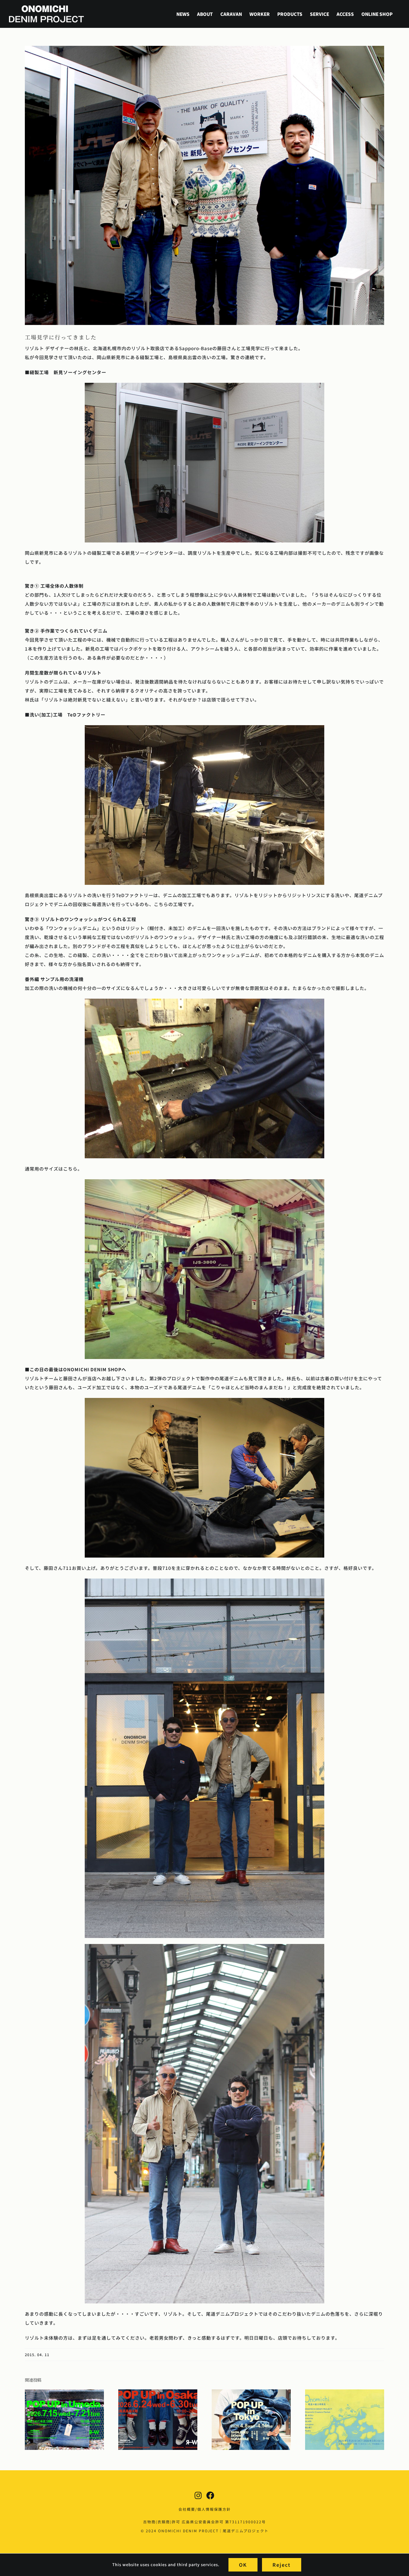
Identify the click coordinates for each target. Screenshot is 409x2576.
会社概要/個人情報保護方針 (205, 2509)
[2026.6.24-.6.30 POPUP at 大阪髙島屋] (158, 2393)
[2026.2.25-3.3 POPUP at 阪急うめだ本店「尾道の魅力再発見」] (345, 2393)
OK (243, 2565)
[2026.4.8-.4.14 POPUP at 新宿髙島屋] (251, 2393)
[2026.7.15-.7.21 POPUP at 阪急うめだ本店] (64, 2393)
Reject (282, 2565)
